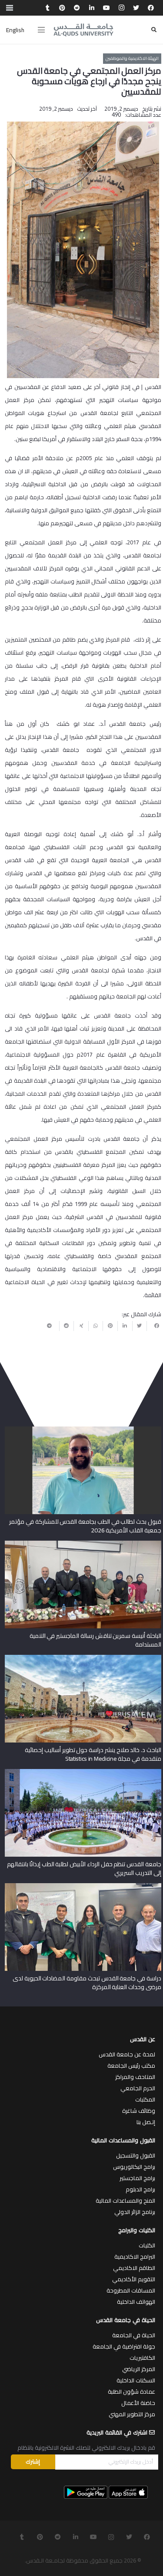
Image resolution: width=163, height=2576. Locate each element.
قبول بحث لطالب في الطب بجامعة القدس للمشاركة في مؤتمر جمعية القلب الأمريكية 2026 (85, 1526)
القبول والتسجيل (136, 2155)
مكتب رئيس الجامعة (131, 2065)
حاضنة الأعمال (138, 2403)
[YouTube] (106, 8)
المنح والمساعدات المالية (125, 2200)
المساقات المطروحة (131, 2290)
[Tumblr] (47, 8)
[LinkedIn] (92, 8)
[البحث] (154, 30)
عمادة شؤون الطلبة (131, 2392)
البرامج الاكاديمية (135, 2256)
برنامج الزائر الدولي (135, 2212)
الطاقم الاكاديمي (134, 2268)
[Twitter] (136, 8)
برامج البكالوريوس (134, 2167)
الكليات (147, 2245)
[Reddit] (77, 8)
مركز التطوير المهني (132, 2414)
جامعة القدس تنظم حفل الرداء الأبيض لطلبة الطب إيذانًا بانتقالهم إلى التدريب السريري (84, 1868)
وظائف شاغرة (139, 2111)
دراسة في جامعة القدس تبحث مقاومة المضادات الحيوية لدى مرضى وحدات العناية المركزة (87, 1983)
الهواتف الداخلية (136, 2302)
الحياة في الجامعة (134, 2335)
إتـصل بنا (146, 2122)
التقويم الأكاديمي (134, 2279)
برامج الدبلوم (140, 2189)
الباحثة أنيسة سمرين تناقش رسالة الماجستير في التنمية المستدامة (95, 1640)
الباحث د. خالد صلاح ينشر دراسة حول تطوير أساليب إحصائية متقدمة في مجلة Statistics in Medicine (93, 1754)
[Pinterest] (62, 8)
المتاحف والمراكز (135, 2077)
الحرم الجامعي (138, 2088)
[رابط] (83, 30)
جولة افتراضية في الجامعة (124, 2346)
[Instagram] (121, 8)
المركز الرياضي (139, 2369)
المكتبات (145, 2099)
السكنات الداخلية (136, 2380)
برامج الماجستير (137, 2178)
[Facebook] (151, 8)
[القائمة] (41, 30)
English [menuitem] (15, 30)
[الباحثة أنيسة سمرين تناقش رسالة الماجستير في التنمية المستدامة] (83, 1544)
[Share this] (154, 1326)
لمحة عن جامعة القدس (127, 2054)
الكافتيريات (142, 2358)
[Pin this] (110, 1326)
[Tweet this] (140, 1326)
